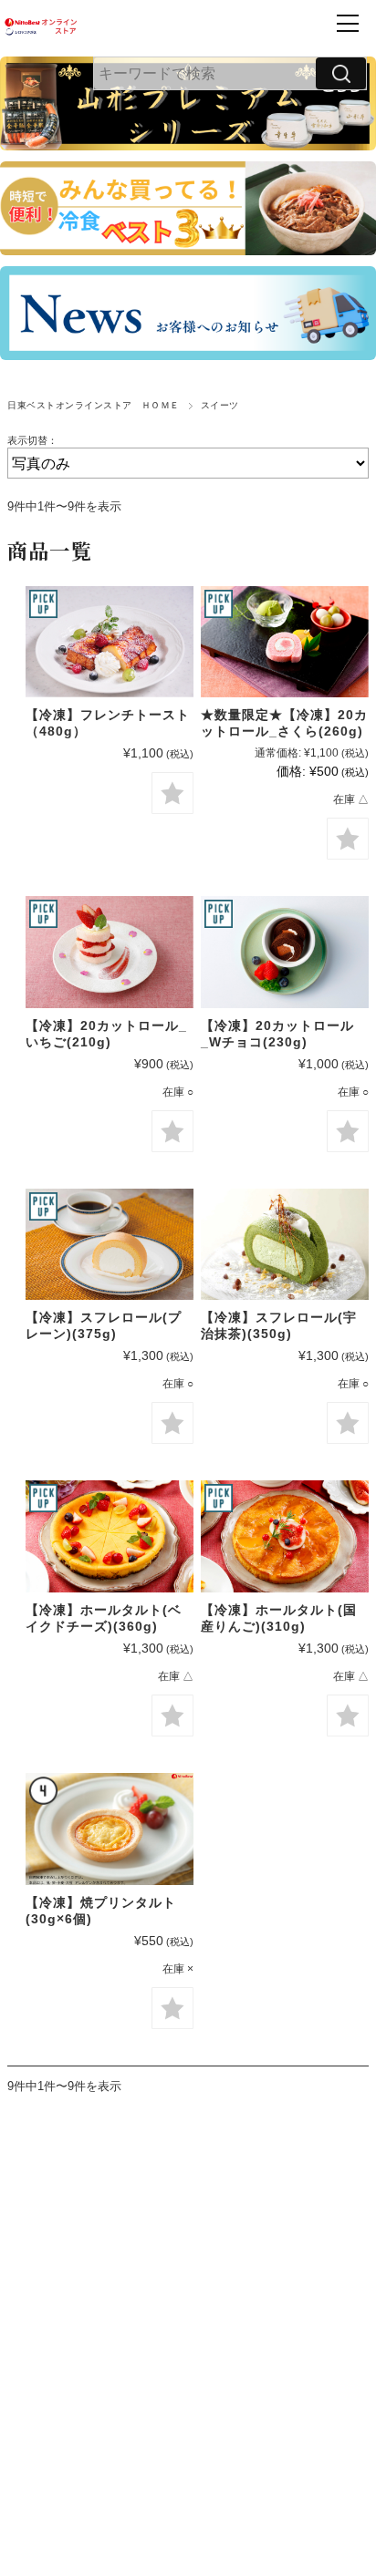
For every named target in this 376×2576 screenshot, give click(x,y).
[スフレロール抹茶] (285, 1244)
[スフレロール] (110, 1244)
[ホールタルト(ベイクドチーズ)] (110, 1536)
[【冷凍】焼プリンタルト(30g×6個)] (110, 1829)
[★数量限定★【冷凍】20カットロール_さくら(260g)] (285, 642)
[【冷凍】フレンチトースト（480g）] (110, 642)
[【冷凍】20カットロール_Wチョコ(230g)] (285, 952)
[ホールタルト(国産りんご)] (285, 1536)
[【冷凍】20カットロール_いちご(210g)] (110, 952)
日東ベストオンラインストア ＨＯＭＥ (94, 405)
